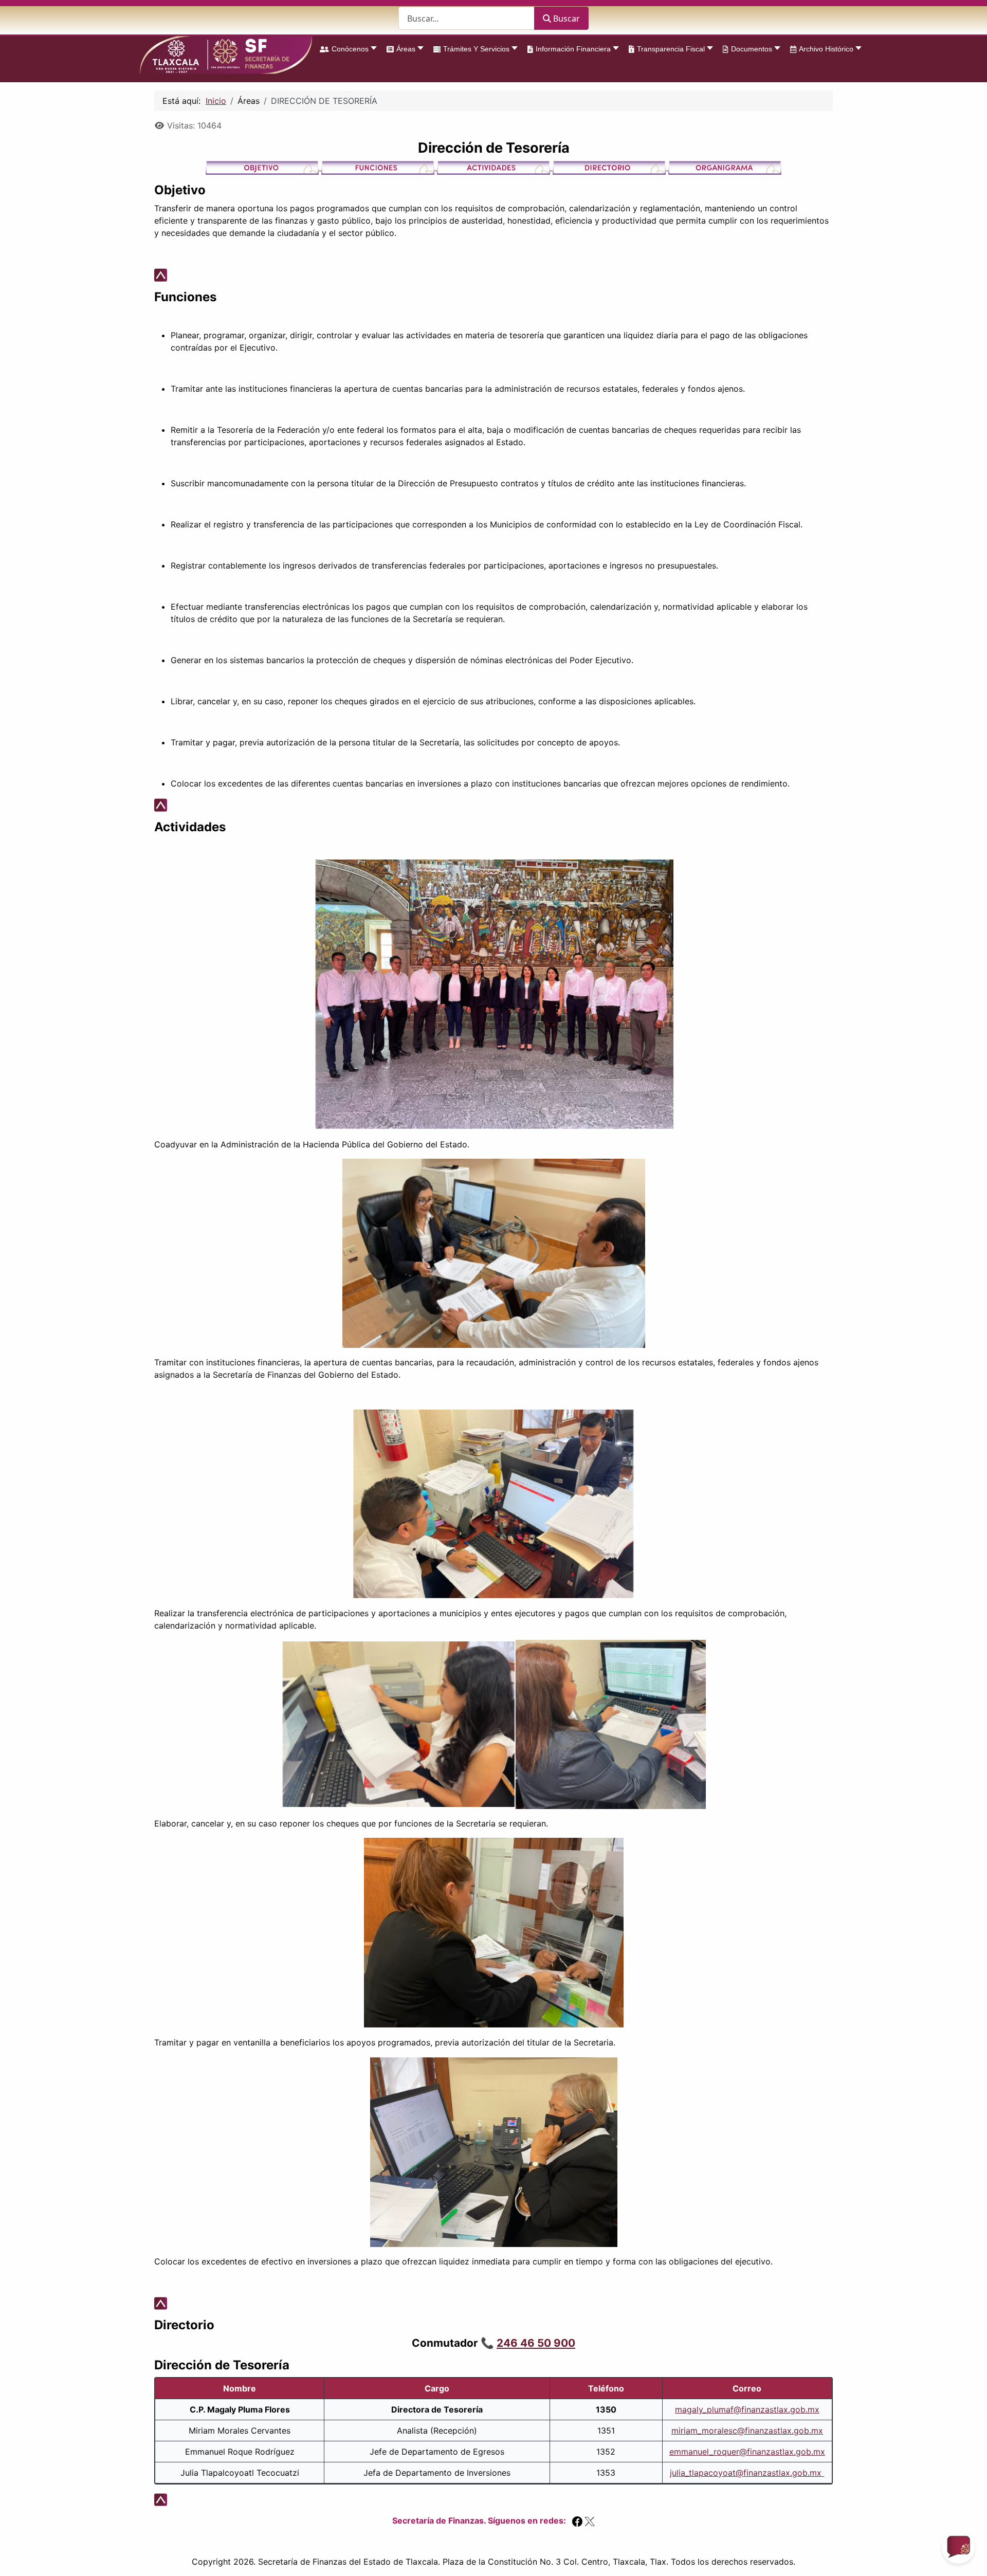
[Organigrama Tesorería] (725, 167)
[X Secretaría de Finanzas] (590, 2520)
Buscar (566, 19)
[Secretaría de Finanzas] (226, 55)
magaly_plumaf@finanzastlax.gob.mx (747, 2409)
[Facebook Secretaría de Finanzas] (577, 2520)
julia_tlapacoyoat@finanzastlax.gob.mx (746, 2473)
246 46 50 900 (536, 2343)
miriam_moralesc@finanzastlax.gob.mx (747, 2431)
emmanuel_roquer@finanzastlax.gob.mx (747, 2452)
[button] (345, 49)
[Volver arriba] (969, 2557)
